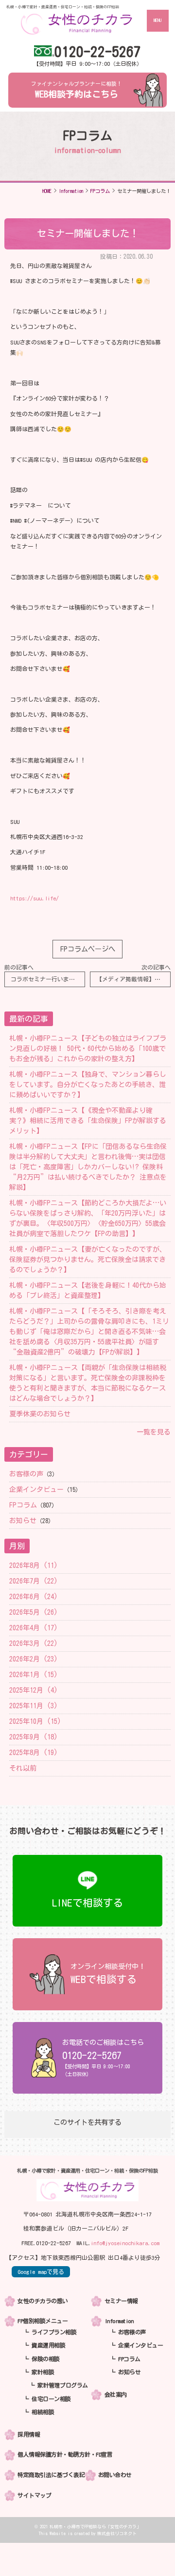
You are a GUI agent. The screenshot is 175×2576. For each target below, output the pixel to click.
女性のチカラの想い (43, 2301)
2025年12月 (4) (34, 1690)
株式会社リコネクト (117, 2533)
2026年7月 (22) (34, 1581)
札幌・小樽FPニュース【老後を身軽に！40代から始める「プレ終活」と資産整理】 (88, 1290)
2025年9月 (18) (34, 1737)
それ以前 (23, 1768)
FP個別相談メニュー (43, 2321)
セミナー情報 (121, 2301)
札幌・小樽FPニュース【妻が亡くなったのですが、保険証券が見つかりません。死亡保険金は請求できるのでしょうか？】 (88, 1259)
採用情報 (29, 2434)
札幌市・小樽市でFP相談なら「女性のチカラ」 (95, 2527)
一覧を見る (154, 1432)
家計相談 (43, 2372)
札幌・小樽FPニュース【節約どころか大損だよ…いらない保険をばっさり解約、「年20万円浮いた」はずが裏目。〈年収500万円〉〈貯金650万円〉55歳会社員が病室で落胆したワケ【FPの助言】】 (88, 1218)
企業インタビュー (36, 1489)
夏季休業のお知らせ (40, 1414)
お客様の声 (26, 1474)
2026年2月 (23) (34, 1659)
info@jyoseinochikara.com (125, 2243)
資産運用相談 (48, 2345)
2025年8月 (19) (34, 1753)
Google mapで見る (41, 2272)
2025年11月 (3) (34, 1706)
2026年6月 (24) (34, 1597)
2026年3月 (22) (34, 1643)
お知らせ (23, 1521)
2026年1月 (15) (34, 1675)
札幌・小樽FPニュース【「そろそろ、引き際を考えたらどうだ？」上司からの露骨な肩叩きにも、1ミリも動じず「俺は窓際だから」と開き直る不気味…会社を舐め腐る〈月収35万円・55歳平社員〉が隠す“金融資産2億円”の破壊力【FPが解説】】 (89, 1332)
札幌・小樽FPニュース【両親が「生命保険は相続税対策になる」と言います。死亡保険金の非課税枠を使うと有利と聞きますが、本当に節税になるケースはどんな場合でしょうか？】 (88, 1383)
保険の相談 (46, 2359)
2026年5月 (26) (34, 1612)
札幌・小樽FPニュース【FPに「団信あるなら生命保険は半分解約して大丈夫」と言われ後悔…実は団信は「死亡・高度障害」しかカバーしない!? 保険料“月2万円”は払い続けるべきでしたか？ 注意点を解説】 (88, 1167)
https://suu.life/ (35, 898)
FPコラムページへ (88, 949)
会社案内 (116, 2395)
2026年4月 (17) (34, 1628)
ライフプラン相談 (54, 2332)
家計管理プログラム (63, 2385)
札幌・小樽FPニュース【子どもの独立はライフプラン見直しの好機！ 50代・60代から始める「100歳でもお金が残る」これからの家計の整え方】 (88, 1049)
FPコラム (23, 1505)
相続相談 (43, 2412)
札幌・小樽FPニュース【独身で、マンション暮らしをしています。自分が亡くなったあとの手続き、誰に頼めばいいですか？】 (88, 1085)
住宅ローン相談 (51, 2399)
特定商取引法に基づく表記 (51, 2475)
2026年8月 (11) (34, 1565)
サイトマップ (34, 2495)
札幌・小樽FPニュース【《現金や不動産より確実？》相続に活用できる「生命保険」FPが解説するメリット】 (88, 1121)
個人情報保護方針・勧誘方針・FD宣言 (65, 2454)
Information (119, 2321)
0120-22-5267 (98, 51)
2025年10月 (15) (35, 1721)
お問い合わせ (115, 2475)
